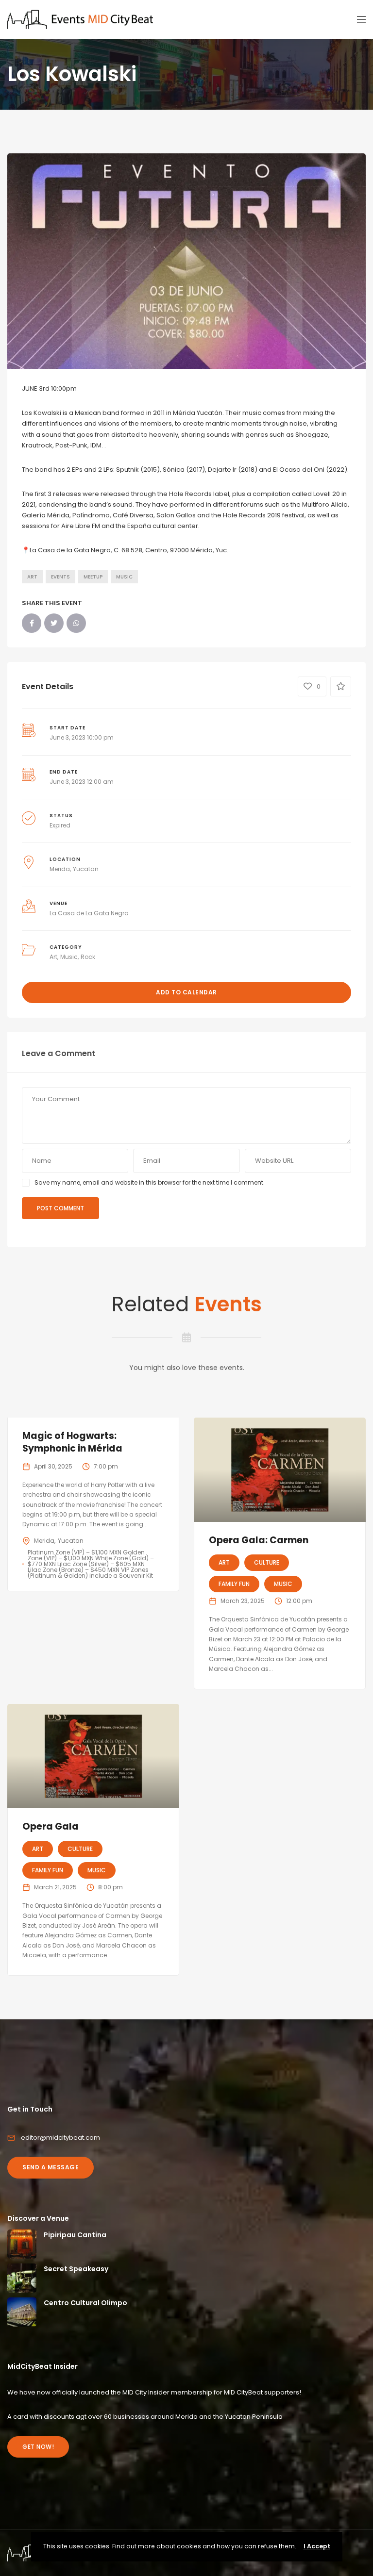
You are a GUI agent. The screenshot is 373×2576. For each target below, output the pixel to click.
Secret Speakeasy (76, 2269)
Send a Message (51, 2167)
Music (124, 577)
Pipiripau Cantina (75, 2235)
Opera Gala (51, 1826)
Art (32, 577)
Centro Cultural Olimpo (85, 2303)
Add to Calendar (186, 992)
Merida (60, 869)
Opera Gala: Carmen (259, 1540)
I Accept (317, 2546)
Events (60, 577)
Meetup (93, 577)
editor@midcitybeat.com (60, 2138)
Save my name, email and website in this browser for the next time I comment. (150, 1182)
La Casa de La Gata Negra (89, 913)
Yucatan (86, 869)
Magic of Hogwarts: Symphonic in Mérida (72, 1442)
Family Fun (234, 1584)
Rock (88, 957)
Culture (267, 1562)
